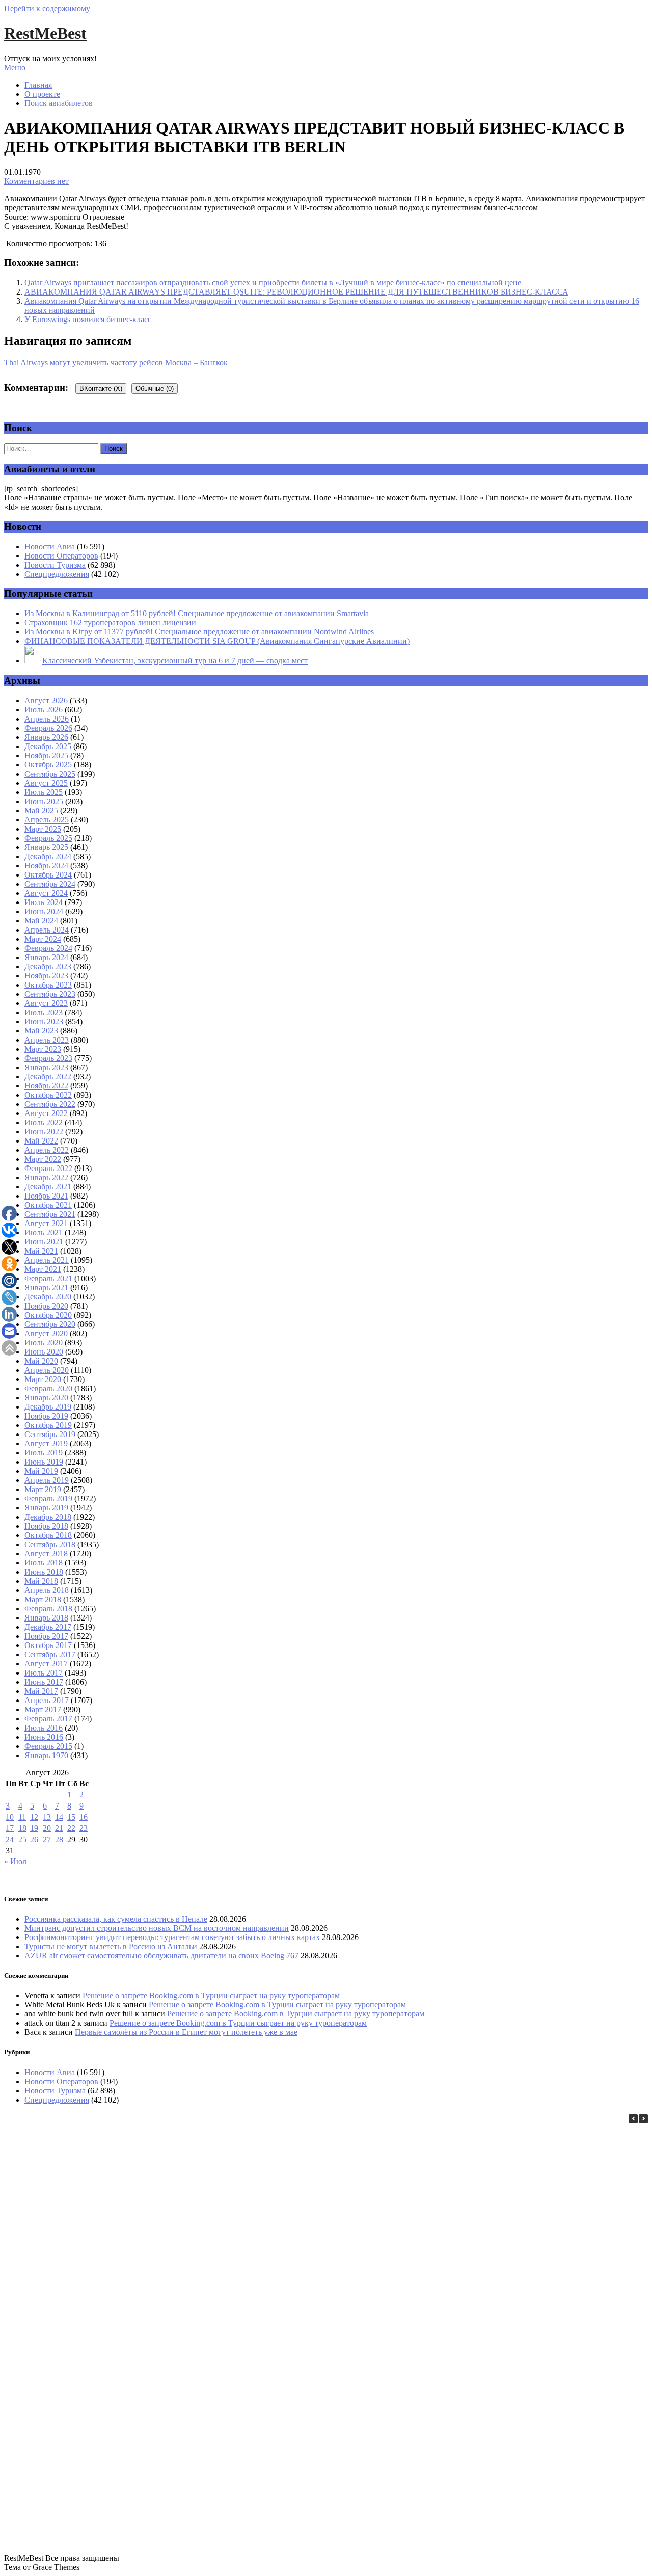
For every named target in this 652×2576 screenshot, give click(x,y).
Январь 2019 (46, 1508)
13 (47, 1817)
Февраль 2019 (48, 1498)
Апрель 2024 (47, 930)
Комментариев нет (36, 181)
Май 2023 (41, 1031)
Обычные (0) (155, 389)
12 (34, 1817)
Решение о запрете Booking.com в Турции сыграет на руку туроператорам (211, 1995)
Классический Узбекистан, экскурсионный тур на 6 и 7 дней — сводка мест (175, 661)
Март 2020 (43, 1379)
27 (47, 1839)
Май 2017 (41, 1691)
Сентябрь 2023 (50, 994)
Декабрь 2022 (48, 1077)
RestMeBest (45, 33)
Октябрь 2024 (48, 875)
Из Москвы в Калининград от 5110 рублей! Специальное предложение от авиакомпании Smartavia (197, 613)
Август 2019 (46, 1443)
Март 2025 (43, 829)
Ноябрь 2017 (46, 1636)
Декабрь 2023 (48, 966)
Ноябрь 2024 (46, 866)
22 (71, 1828)
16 (84, 1817)
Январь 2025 (46, 847)
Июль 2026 (44, 710)
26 (34, 1839)
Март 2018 (43, 1599)
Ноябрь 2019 (46, 1416)
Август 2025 (46, 783)
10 (10, 1817)
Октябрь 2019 (48, 1425)
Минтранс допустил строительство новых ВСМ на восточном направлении (157, 1928)
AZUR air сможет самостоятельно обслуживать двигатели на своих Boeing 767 (161, 1956)
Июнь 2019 (44, 1462)
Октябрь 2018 (48, 1535)
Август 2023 (46, 1003)
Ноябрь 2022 (46, 1086)
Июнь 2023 (44, 1021)
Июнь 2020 (44, 1352)
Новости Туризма (55, 565)
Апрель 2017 (47, 1700)
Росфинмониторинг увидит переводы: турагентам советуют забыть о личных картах (172, 1937)
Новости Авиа (50, 547)
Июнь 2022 (44, 1132)
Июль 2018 (44, 1563)
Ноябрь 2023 (46, 976)
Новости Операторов (61, 556)
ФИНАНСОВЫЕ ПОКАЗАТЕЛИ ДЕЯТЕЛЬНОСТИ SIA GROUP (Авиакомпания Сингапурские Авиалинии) (217, 641)
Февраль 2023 (48, 1058)
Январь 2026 (46, 737)
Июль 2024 (44, 902)
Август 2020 (46, 1333)
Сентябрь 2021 (50, 1214)
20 (47, 1828)
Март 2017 (43, 1709)
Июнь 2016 (44, 1737)
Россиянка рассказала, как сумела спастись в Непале (116, 1919)
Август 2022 (46, 1113)
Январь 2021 (46, 1287)
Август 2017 (46, 1664)
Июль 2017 (44, 1673)
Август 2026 (46, 700)
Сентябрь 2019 (50, 1434)
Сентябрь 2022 (50, 1104)
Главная (38, 85)
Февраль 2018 (48, 1609)
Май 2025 (41, 811)
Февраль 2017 (48, 1719)
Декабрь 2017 (48, 1627)
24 (10, 1839)
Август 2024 (46, 893)
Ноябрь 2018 (46, 1526)
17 (10, 1828)
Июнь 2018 (44, 1572)
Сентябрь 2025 (50, 774)
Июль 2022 (44, 1122)
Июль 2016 (44, 1728)
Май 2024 (41, 921)
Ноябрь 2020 (46, 1306)
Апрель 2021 (47, 1260)
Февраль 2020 (48, 1388)
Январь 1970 (46, 1755)
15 (71, 1817)
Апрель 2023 (47, 1040)
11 (22, 1817)
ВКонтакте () (101, 389)
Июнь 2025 (44, 801)
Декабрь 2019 (48, 1407)
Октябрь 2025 (48, 765)
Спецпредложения (57, 574)
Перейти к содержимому (47, 8)
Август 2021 (46, 1223)
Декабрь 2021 (48, 1187)
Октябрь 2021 (48, 1205)
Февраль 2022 (48, 1168)
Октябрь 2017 (48, 1645)
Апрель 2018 (47, 1590)
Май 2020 (41, 1361)
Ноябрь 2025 (46, 755)
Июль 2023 (44, 1012)
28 (59, 1839)
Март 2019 (43, 1489)
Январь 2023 (46, 1067)
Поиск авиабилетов (59, 103)
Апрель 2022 (47, 1150)
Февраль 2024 (48, 948)
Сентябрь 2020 (50, 1324)
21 (59, 1828)
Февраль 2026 (48, 728)
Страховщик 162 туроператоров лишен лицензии (110, 622)
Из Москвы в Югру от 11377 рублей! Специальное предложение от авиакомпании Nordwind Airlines (199, 632)
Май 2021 (41, 1251)
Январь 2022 (46, 1177)
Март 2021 (43, 1269)
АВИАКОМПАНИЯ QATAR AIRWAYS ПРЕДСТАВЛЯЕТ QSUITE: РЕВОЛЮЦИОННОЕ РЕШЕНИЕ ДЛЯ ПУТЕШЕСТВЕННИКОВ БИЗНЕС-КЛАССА (296, 292)
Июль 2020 (44, 1343)
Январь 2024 (46, 957)
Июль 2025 (44, 792)
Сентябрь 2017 (50, 1654)
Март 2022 (43, 1159)
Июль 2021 (44, 1232)
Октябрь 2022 (48, 1095)
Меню (15, 68)
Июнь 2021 (44, 1242)
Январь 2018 (46, 1618)
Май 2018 (41, 1581)
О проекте (42, 94)
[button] (643, 2119)
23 (84, 1828)
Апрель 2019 (47, 1480)
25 (22, 1839)
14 (59, 1817)
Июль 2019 (44, 1453)
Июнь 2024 (44, 911)
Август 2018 (46, 1553)
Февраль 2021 (48, 1278)
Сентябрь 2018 (50, 1544)
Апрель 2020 (47, 1370)
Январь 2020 (46, 1398)
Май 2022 (41, 1141)
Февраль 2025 (48, 838)
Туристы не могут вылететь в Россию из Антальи (111, 1946)
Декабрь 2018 (48, 1517)
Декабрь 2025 (48, 746)
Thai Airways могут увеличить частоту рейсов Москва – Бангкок (116, 363)
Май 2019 (41, 1471)
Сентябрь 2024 (50, 884)
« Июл (15, 1861)
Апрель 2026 (47, 719)
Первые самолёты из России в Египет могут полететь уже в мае (186, 2032)
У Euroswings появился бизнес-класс (88, 319)
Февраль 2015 (48, 1746)
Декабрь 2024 (48, 856)
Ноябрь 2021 (46, 1196)
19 (34, 1828)
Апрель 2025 (47, 820)
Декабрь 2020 (48, 1297)
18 (22, 1828)
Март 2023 (43, 1049)
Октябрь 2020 (48, 1315)
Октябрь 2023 (48, 985)
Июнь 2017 (44, 1682)
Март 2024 (43, 939)
